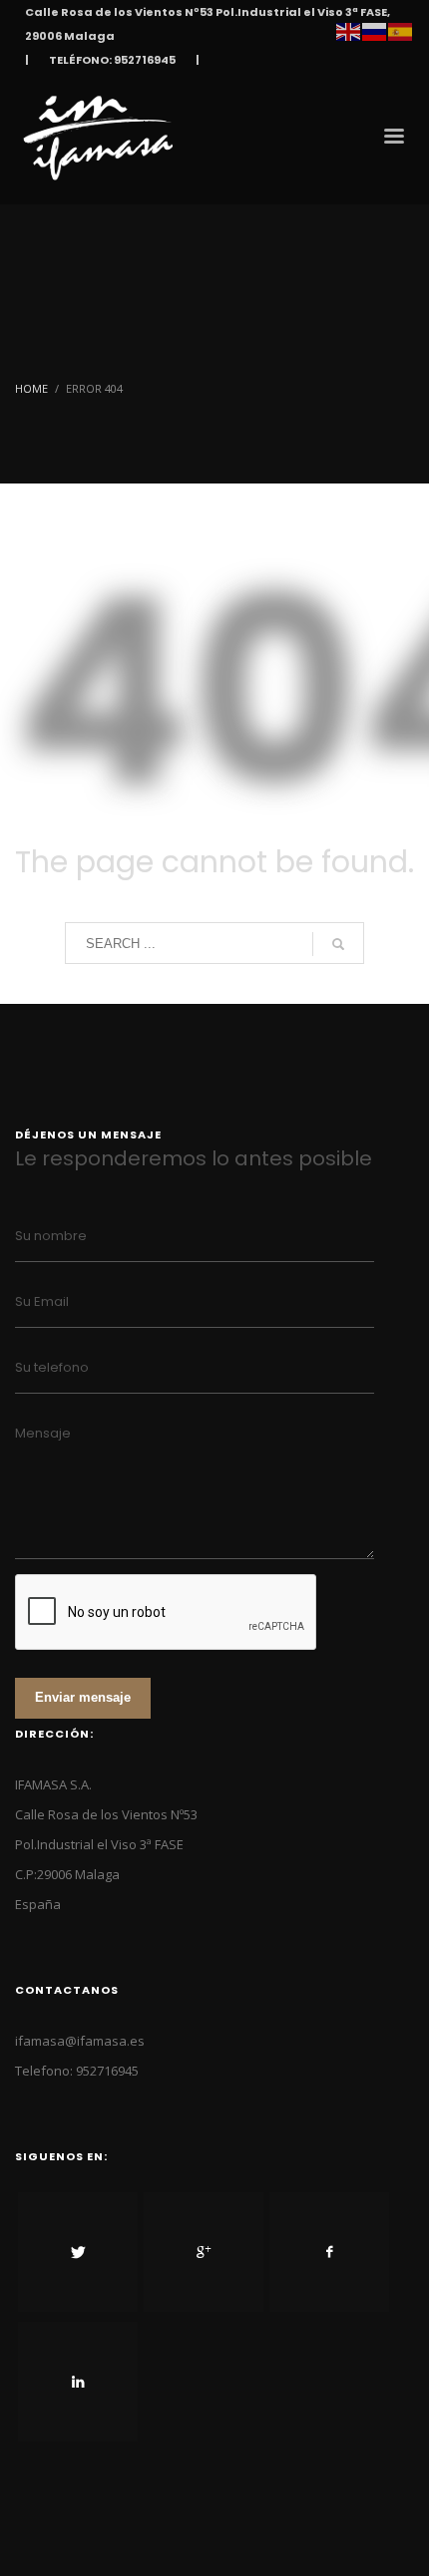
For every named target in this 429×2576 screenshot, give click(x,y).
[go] (338, 944)
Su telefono (52, 1367)
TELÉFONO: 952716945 (112, 60)
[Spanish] (401, 30)
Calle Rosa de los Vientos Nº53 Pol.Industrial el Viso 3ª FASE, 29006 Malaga (208, 24)
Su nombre (51, 1236)
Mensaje (43, 1433)
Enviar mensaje (83, 1697)
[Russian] (375, 30)
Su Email (42, 1301)
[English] (349, 30)
